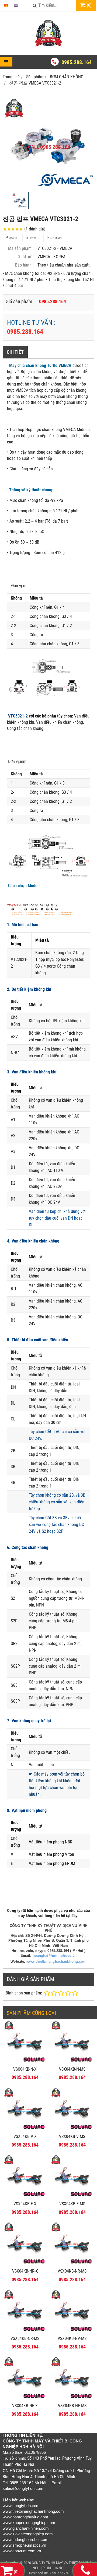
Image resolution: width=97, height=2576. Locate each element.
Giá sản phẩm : (20, 301)
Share (12, 238)
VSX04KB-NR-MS (72, 2271)
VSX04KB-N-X (25, 2069)
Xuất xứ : (26, 257)
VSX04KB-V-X (25, 2136)
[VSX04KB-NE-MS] (72, 2399)
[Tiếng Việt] (6, 5)
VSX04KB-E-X (25, 2204)
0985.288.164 (77, 62)
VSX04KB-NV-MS (72, 2338)
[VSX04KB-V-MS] (72, 2129)
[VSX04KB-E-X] (25, 2197)
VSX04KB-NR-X (25, 2271)
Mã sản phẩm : (21, 248)
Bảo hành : (24, 265)
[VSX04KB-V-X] (25, 2129)
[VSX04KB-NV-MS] (72, 2331)
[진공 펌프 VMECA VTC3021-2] (48, 143)
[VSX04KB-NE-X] (25, 2399)
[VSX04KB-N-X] (25, 2062)
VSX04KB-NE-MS (72, 2406)
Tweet (33, 238)
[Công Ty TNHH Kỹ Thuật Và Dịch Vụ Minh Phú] (48, 45)
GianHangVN (58, 2573)
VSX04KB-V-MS (72, 2136)
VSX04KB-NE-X (25, 2406)
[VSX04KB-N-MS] (72, 2062)
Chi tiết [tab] (15, 352)
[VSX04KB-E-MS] (72, 2197)
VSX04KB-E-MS (72, 2204)
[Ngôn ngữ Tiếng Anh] (16, 5)
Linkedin (56, 238)
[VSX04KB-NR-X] (25, 2264)
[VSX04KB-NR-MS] (72, 2264)
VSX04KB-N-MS (72, 2069)
